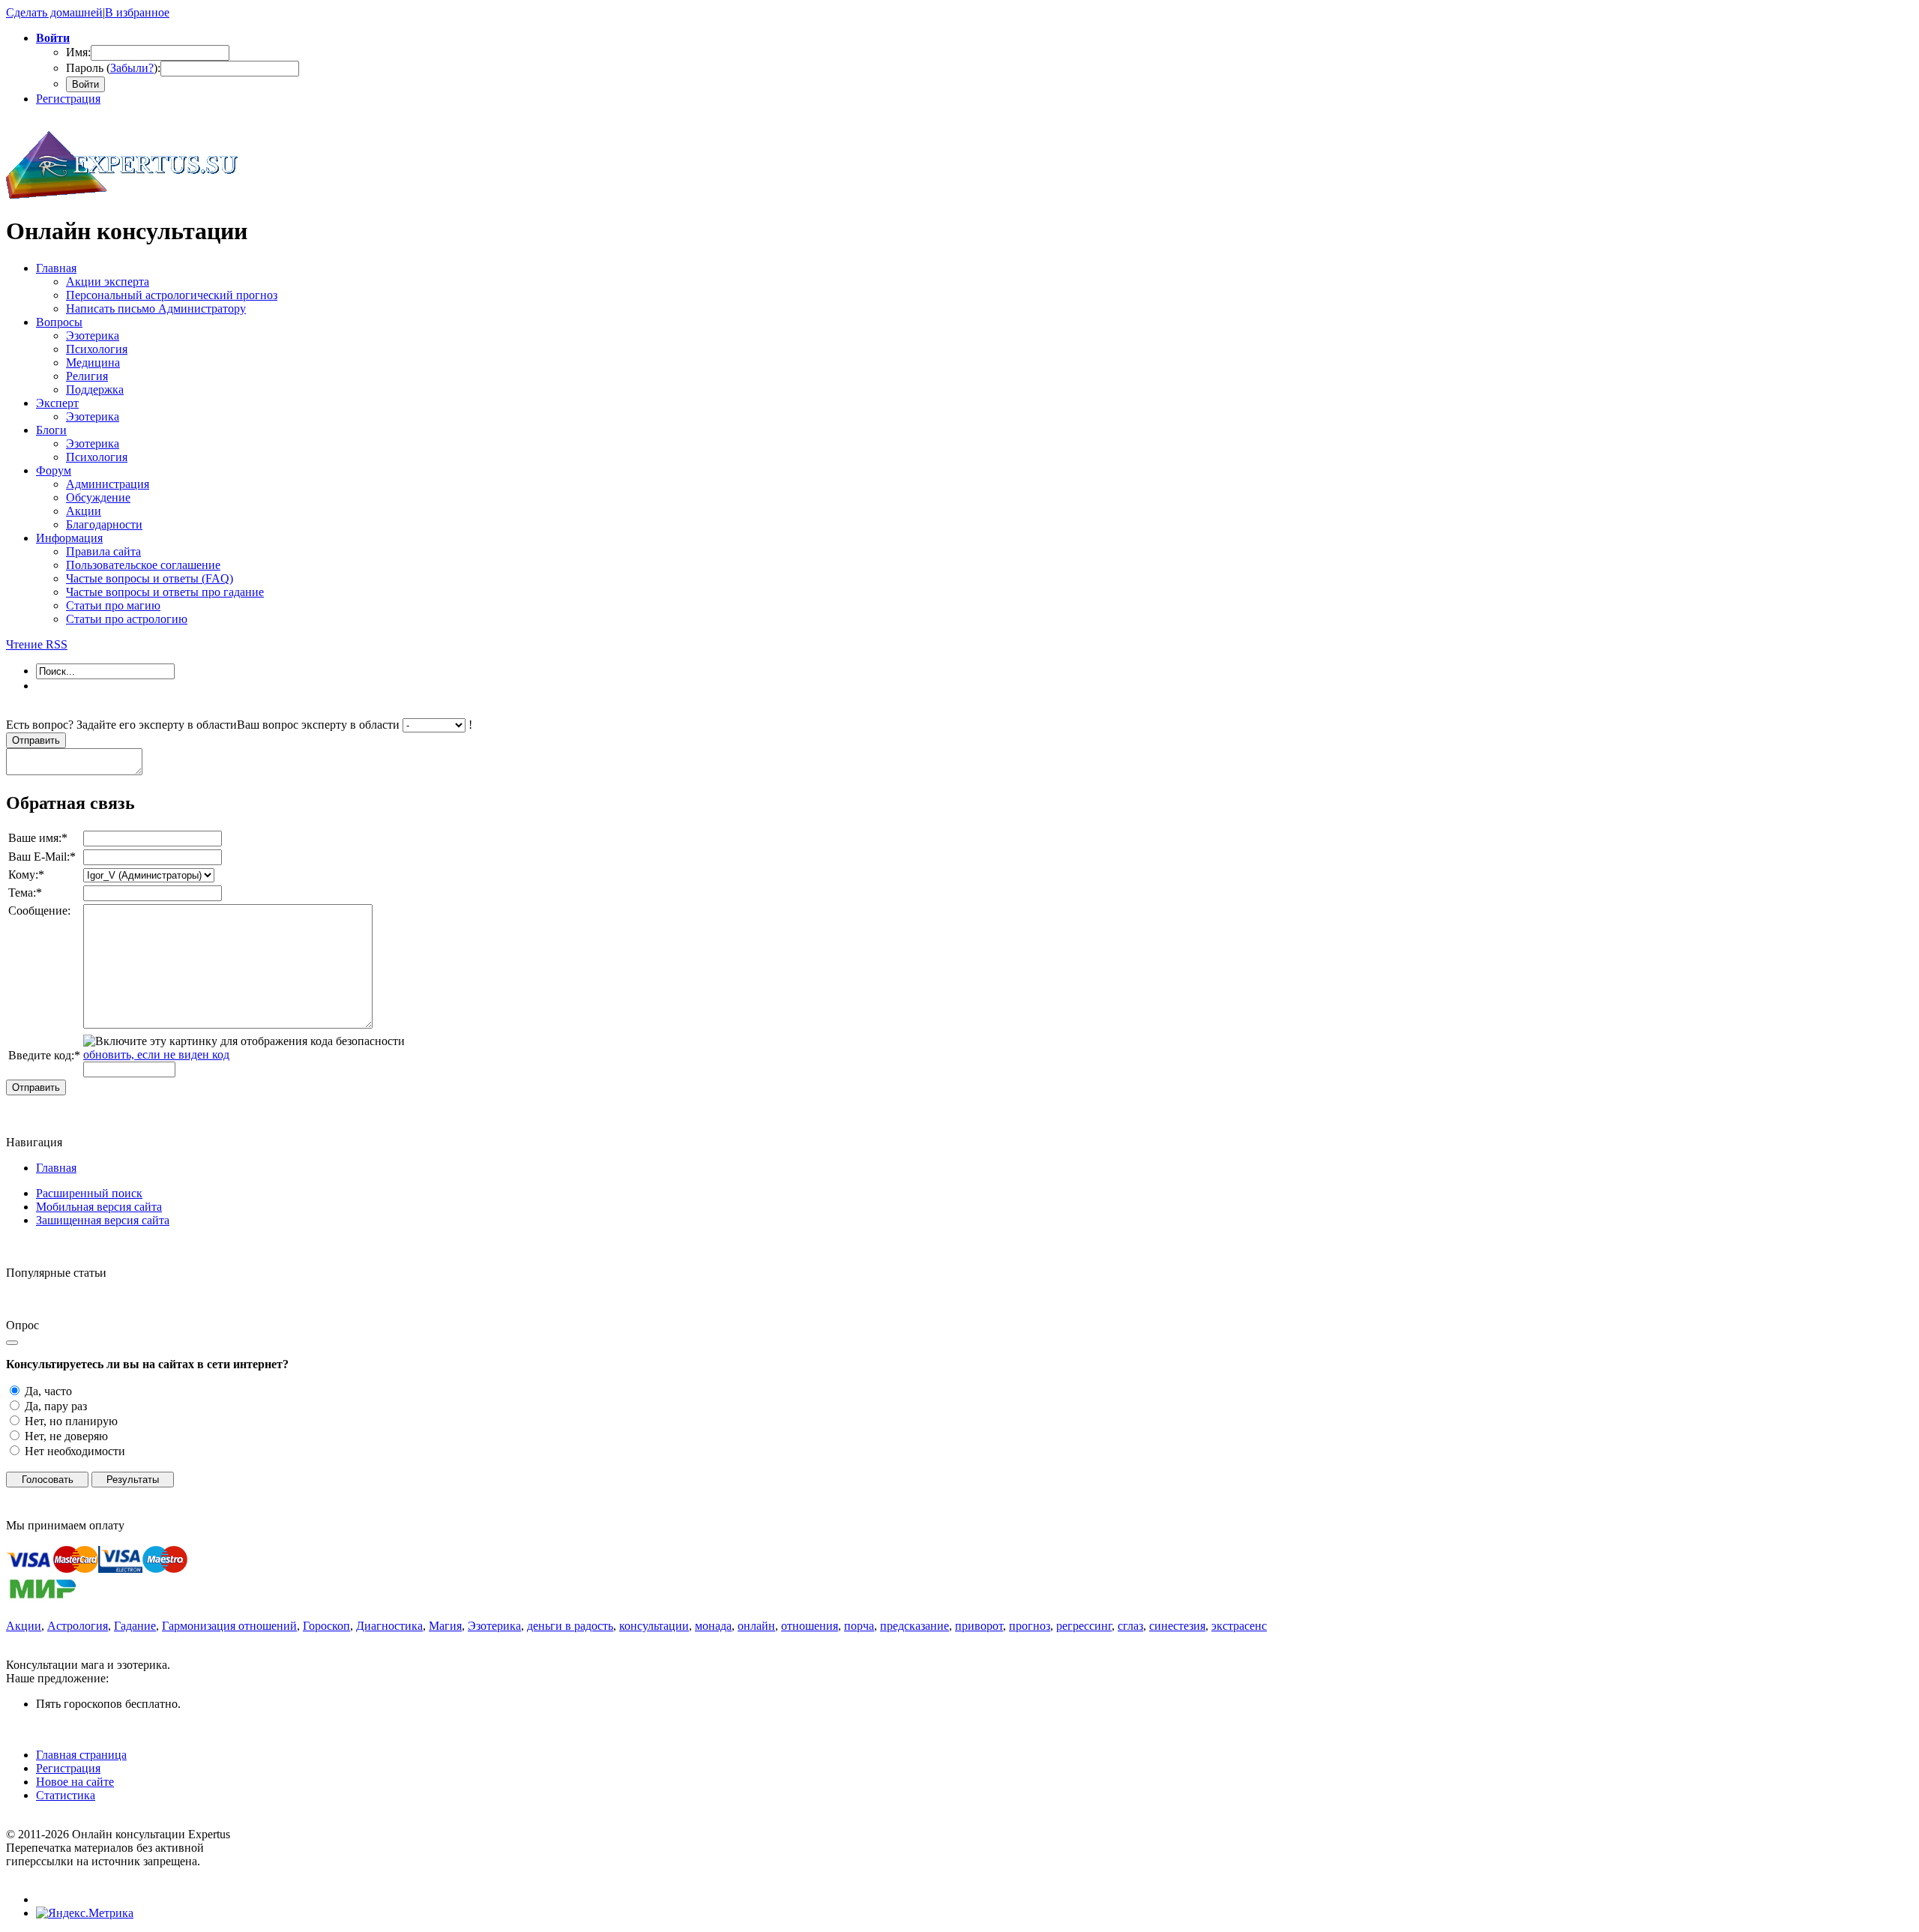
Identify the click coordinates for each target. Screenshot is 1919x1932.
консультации (654, 1626)
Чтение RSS (37, 644)
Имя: (78, 52)
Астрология (78, 1626)
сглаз (1130, 1626)
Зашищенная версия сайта (103, 1220)
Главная (56, 1168)
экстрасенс (1239, 1626)
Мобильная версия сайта (99, 1207)
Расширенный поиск (89, 1193)
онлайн (756, 1626)
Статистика (66, 1795)
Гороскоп (326, 1626)
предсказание (915, 1626)
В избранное (137, 12)
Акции (24, 1626)
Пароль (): (113, 68)
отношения (810, 1626)
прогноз (1030, 1626)
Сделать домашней (54, 12)
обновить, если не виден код (156, 1054)
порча (859, 1626)
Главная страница (81, 1755)
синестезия (1177, 1626)
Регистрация (68, 99)
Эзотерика (494, 1626)
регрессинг (1084, 1626)
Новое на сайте (75, 1782)
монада (713, 1626)
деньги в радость (570, 1626)
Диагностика (389, 1626)
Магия (445, 1626)
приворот (979, 1626)
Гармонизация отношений (229, 1626)
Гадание (135, 1626)
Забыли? (132, 68)
